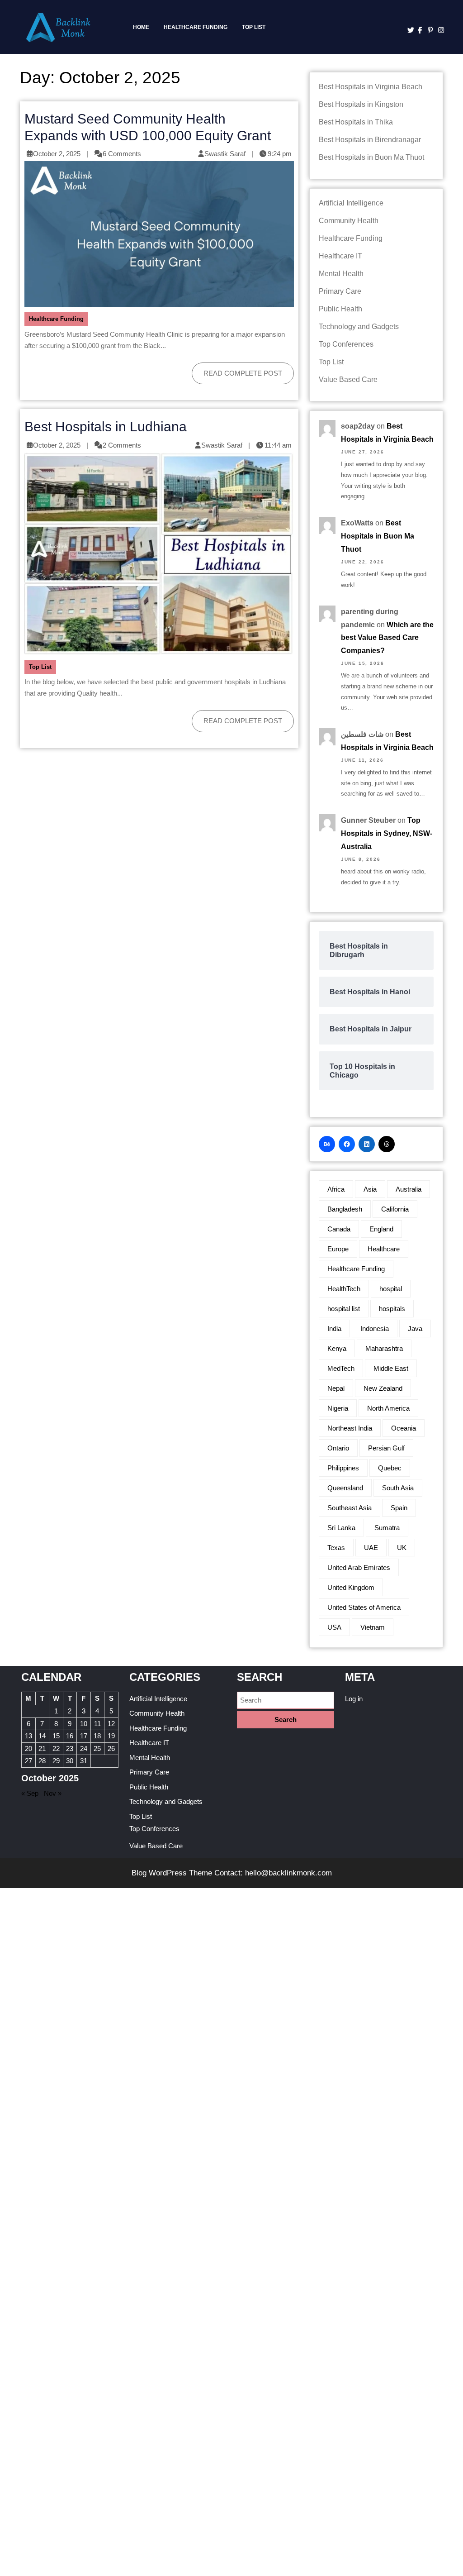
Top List (254, 27)
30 (70, 1761)
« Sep (30, 1793)
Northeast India (350, 1428)
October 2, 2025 (57, 154)
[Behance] (327, 1144)
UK (402, 1548)
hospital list (344, 1309)
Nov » (53, 1793)
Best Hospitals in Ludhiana (106, 426)
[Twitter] (408, 30)
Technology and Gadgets (359, 327)
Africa (336, 1189)
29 (56, 1761)
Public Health (340, 309)
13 (28, 1736)
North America (388, 1408)
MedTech (341, 1368)
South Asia (398, 1488)
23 (70, 1748)
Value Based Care (348, 379)
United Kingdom (351, 1587)
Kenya (337, 1348)
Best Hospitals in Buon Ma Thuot (371, 157)
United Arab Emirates (359, 1567)
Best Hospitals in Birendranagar (370, 140)
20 (28, 1748)
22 (56, 1748)
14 (42, 1736)
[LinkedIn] (367, 1144)
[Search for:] (286, 1701)
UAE (371, 1548)
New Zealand (383, 1388)
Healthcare (384, 1249)
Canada (339, 1229)
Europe (338, 1249)
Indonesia (375, 1329)
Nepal (336, 1388)
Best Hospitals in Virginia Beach (371, 87)
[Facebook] (418, 30)
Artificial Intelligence (351, 203)
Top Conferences (346, 344)
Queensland (345, 1488)
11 (97, 1724)
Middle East (391, 1368)
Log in (354, 1699)
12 (111, 1724)
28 (42, 1761)
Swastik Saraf (225, 154)
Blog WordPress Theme (172, 1873)
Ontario (338, 1448)
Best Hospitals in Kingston (361, 104)
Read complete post (237, 370)
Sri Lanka (341, 1528)
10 (84, 1724)
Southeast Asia (350, 1508)
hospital (391, 1289)
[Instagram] (439, 30)
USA (334, 1627)
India (334, 1329)
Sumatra (387, 1528)
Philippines (343, 1468)
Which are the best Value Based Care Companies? (387, 638)
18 (97, 1736)
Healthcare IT (340, 256)
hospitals (392, 1309)
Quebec (390, 1468)
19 (111, 1736)
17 (84, 1736)
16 (70, 1736)
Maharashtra (384, 1348)
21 (42, 1748)
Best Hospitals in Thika (356, 122)
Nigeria (338, 1408)
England (381, 1229)
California (395, 1209)
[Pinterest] (428, 30)
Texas (336, 1548)
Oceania (404, 1428)
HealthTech (344, 1289)
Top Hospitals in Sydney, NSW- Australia (387, 833)
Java (415, 1329)
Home (141, 27)
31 (84, 1761)
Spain (399, 1508)
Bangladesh (345, 1209)
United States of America (364, 1607)
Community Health (349, 221)
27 (28, 1761)
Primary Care (340, 291)
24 (84, 1748)
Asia (370, 1189)
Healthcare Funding (196, 27)
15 (56, 1736)
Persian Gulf (386, 1448)
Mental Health (341, 274)
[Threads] (387, 1144)
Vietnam (373, 1627)
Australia (409, 1189)
